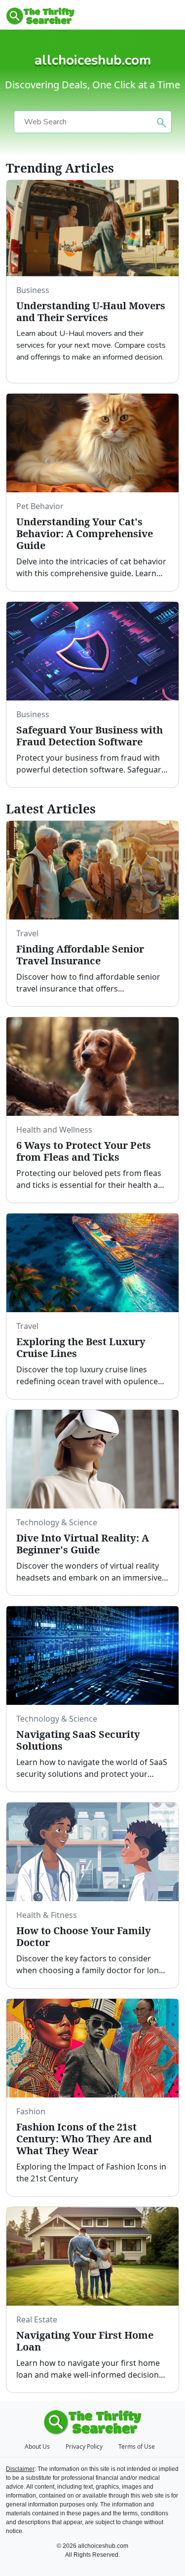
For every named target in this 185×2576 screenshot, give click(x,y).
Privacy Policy (84, 2447)
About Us (37, 2447)
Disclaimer (20, 2469)
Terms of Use (137, 2447)
